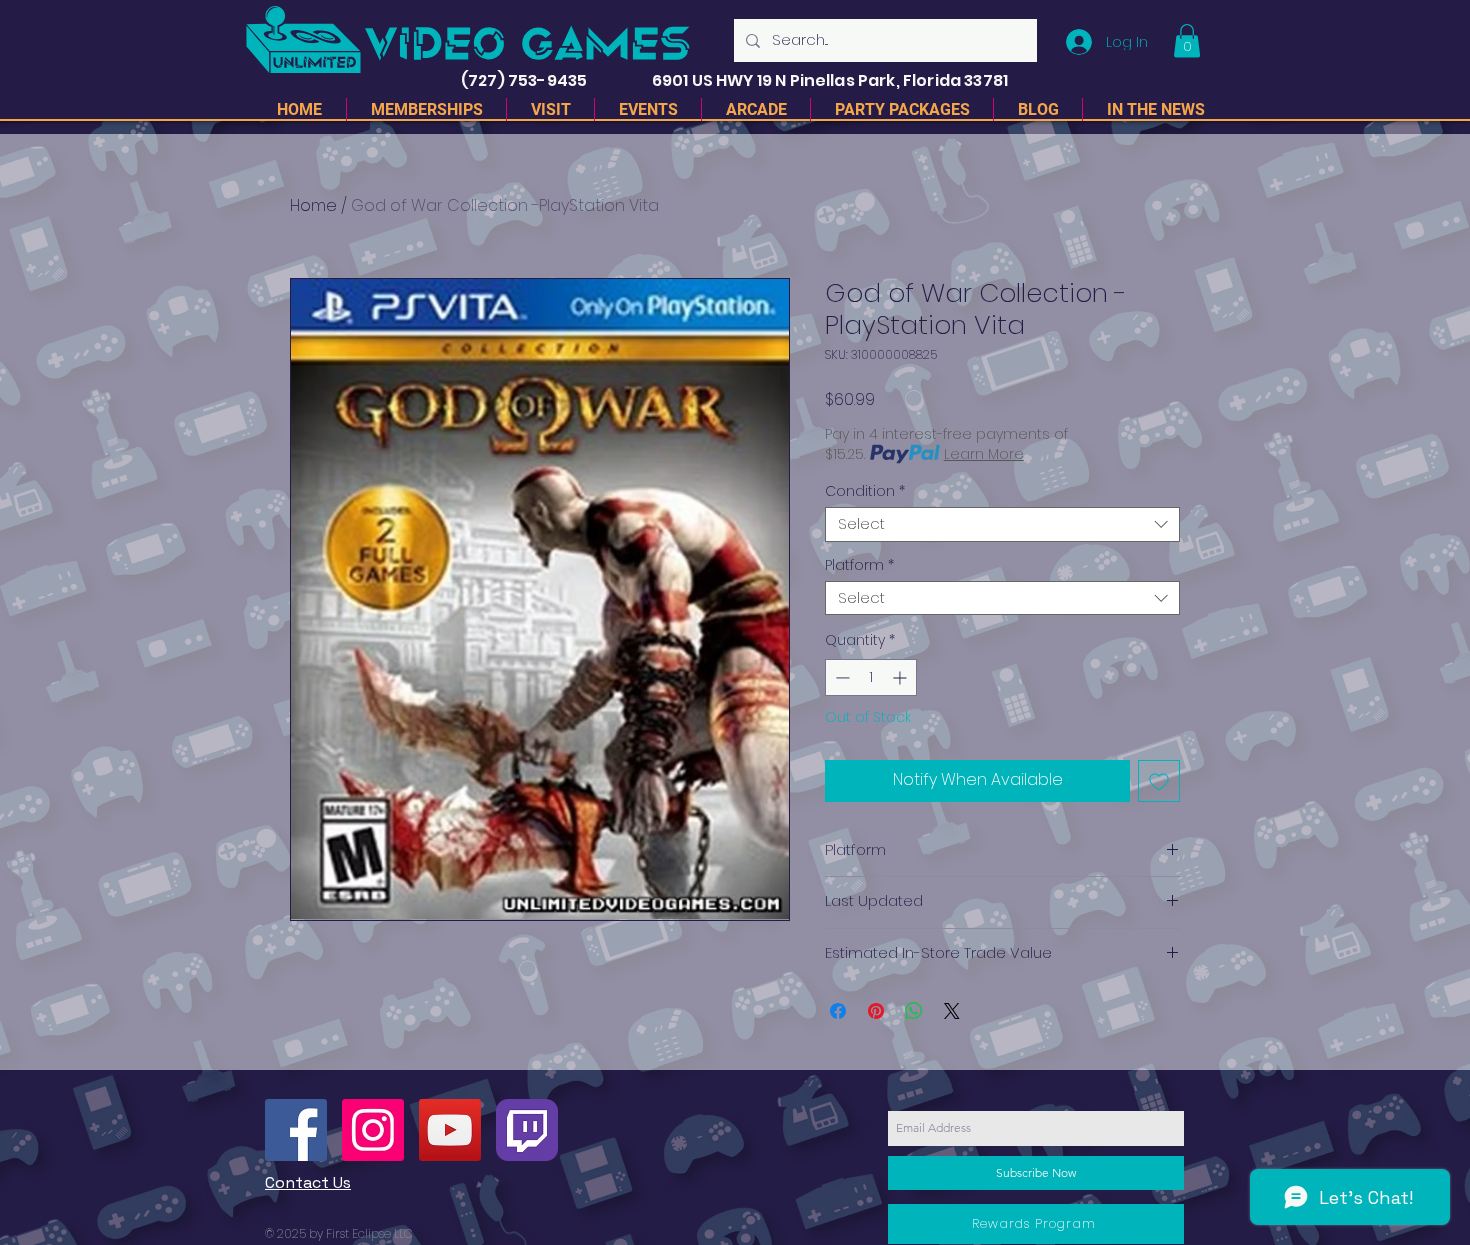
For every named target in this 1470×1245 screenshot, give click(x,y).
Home (313, 205)
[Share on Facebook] (838, 1011)
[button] (1187, 40)
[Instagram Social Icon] (373, 1130)
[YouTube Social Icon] (450, 1130)
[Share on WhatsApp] (914, 1011)
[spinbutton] (871, 677)
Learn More (984, 454)
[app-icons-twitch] (527, 1130)
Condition (865, 491)
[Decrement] (840, 677)
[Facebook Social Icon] (296, 1130)
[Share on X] (952, 1011)
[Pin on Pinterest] (876, 1011)
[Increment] (901, 677)
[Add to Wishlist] (1159, 781)
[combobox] (1002, 524)
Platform (859, 565)
